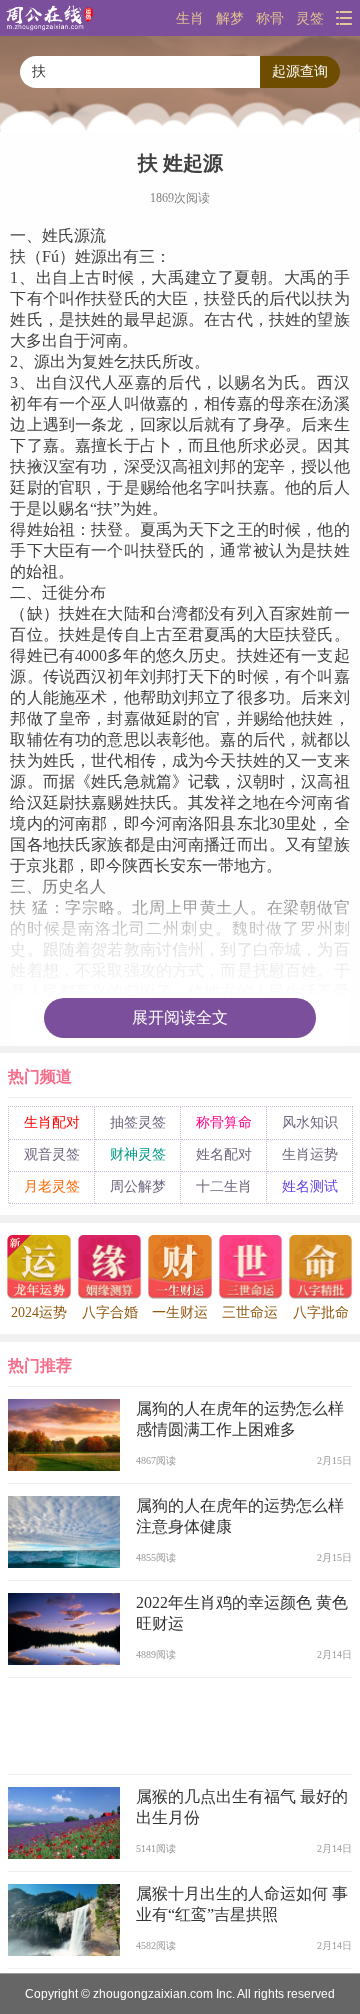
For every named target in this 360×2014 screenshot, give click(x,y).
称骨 (270, 18)
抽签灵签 (138, 1122)
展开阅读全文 (180, 1017)
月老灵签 (52, 1186)
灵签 (310, 18)
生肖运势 (310, 1154)
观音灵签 (52, 1154)
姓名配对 (224, 1154)
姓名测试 (310, 1186)
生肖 (190, 18)
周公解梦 (138, 1186)
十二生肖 (224, 1186)
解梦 (230, 18)
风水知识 (310, 1122)
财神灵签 (138, 1154)
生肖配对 (52, 1122)
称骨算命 (224, 1122)
